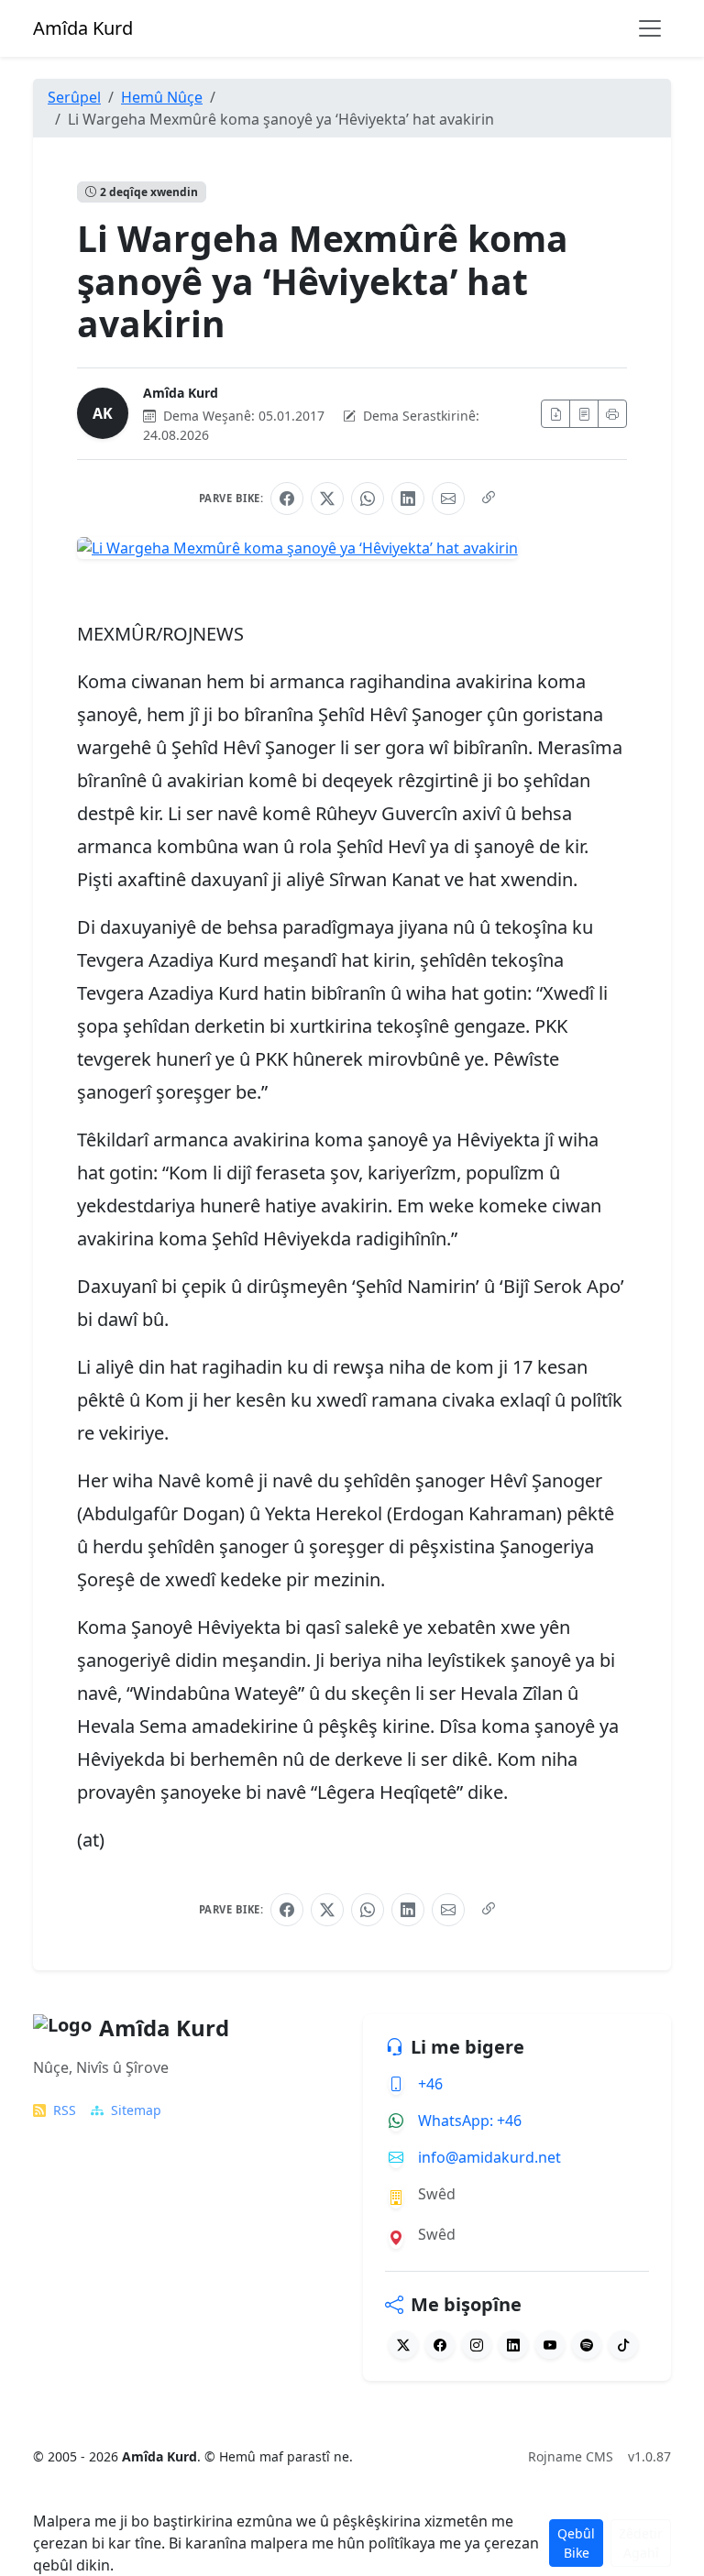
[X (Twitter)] (327, 499)
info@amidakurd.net (489, 2157)
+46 (430, 2084)
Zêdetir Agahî (641, 2543)
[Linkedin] (513, 2345)
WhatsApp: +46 (470, 2121)
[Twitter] (403, 2345)
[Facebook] (287, 499)
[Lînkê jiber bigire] (489, 499)
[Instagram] (477, 2345)
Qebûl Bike (576, 2543)
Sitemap (136, 2110)
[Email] (448, 499)
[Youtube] (550, 2345)
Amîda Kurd (181, 393)
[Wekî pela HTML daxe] (555, 414)
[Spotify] (587, 2345)
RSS (65, 2110)
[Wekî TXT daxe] (584, 414)
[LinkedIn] (408, 499)
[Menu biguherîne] (650, 28)
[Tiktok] (623, 2345)
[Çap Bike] (612, 414)
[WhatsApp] (368, 499)
